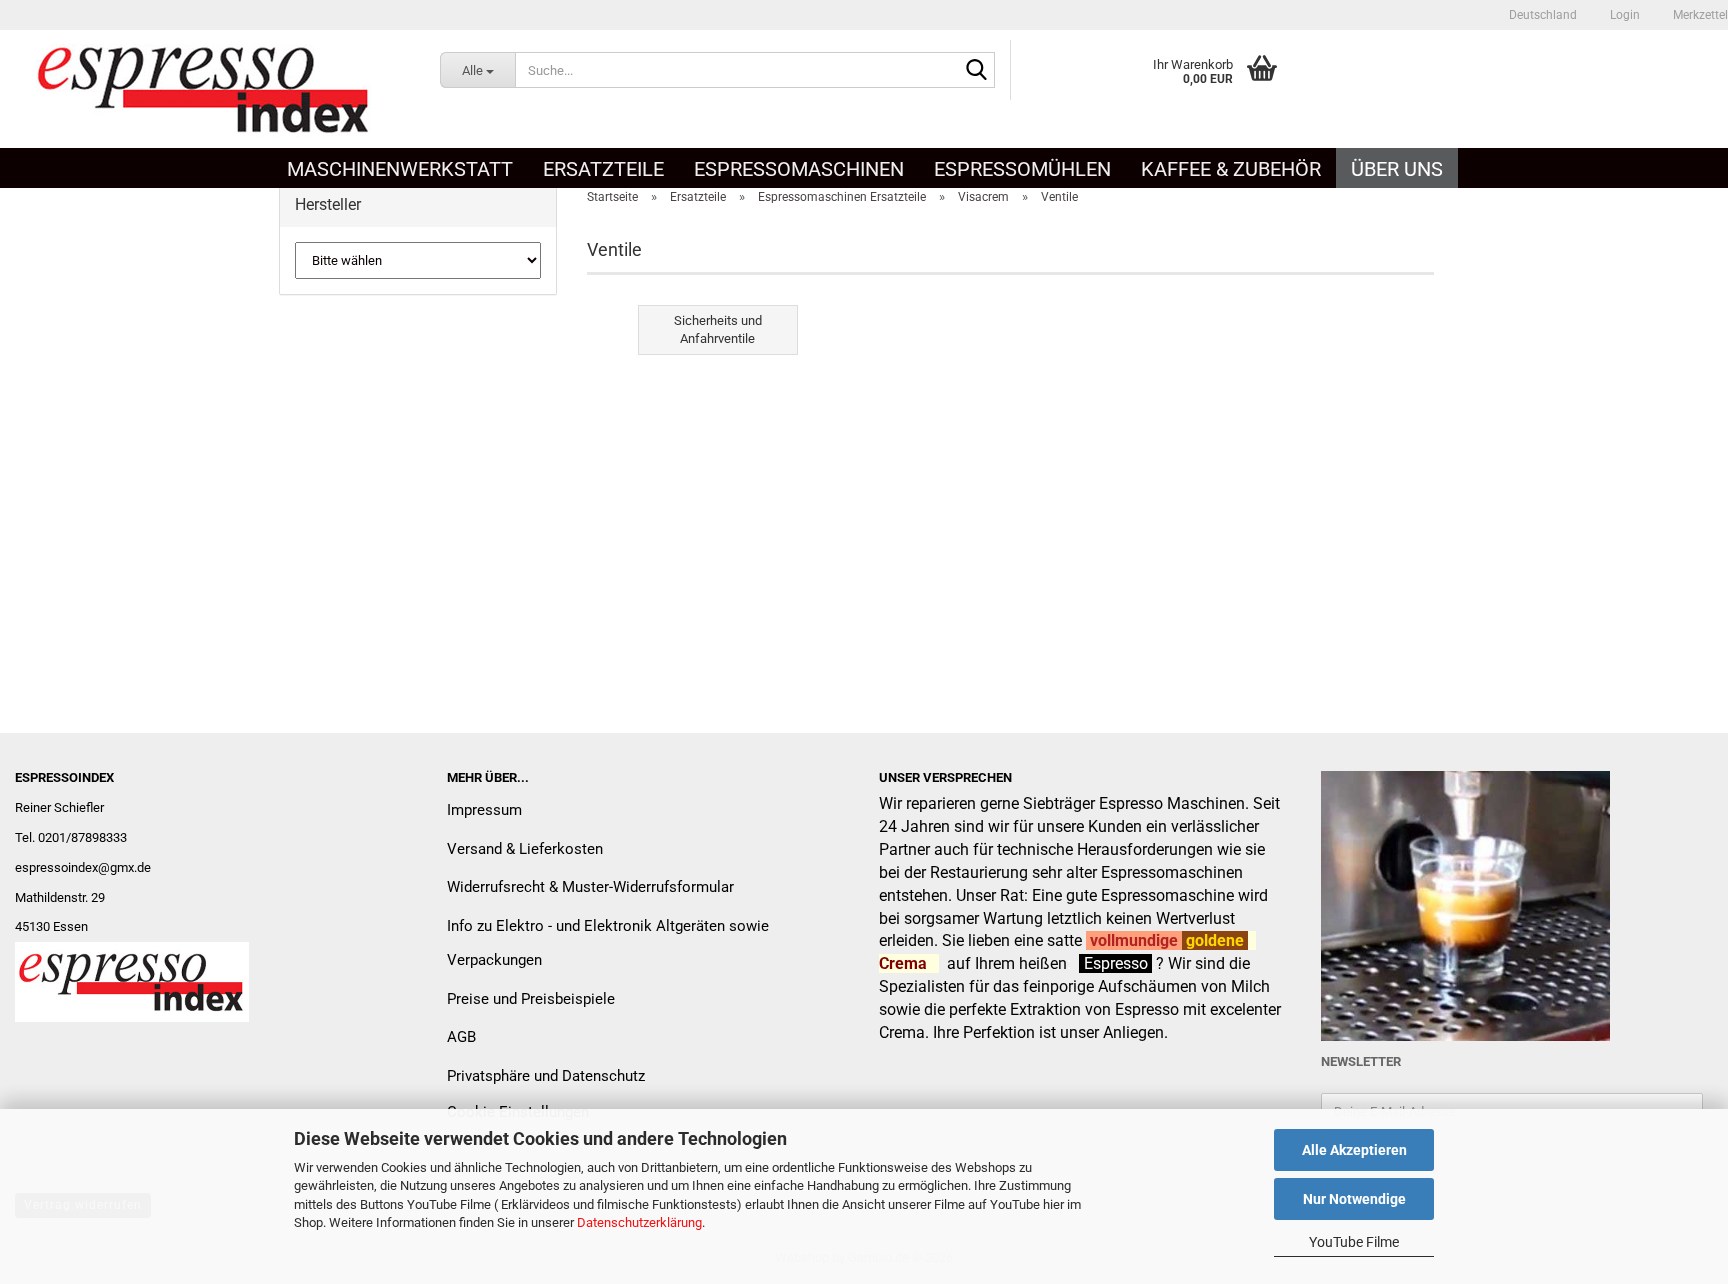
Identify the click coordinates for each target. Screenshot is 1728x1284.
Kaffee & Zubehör (1231, 169)
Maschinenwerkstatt (400, 169)
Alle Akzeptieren (1354, 1150)
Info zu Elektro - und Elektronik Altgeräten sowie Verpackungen (608, 943)
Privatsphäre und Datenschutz (546, 1076)
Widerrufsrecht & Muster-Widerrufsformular (590, 887)
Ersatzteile (603, 169)
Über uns (1397, 169)
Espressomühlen (1022, 169)
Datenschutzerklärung (639, 1222)
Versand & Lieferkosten (525, 849)
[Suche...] (976, 71)
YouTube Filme (1354, 1242)
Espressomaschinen (799, 169)
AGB (461, 1037)
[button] (1543, 15)
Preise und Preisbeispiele (531, 999)
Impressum (484, 810)
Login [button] (1623, 15)
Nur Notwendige (1354, 1199)
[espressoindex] (205, 89)
